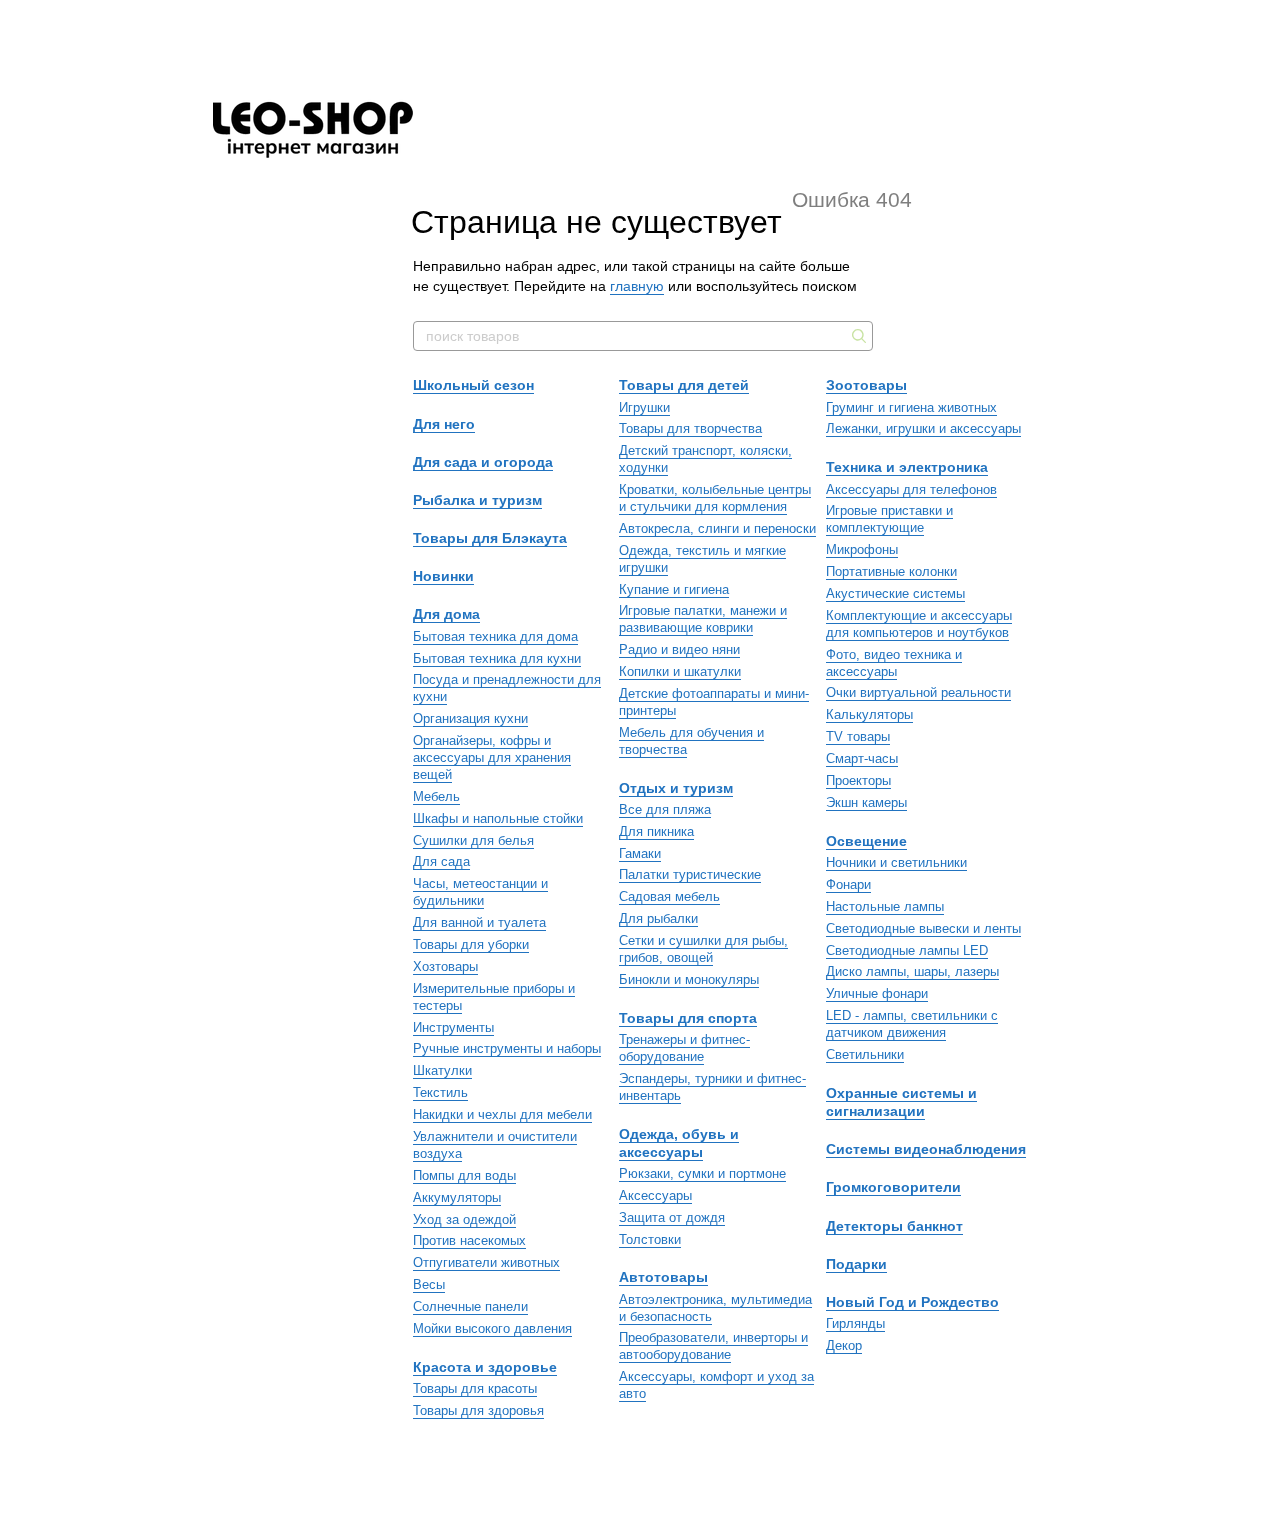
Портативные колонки (891, 571)
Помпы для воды (464, 1175)
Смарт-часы (862, 758)
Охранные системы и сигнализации (901, 1102)
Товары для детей (684, 385)
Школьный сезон (473, 385)
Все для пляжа (665, 809)
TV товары (858, 736)
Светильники (865, 1054)
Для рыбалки (658, 918)
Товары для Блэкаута (490, 538)
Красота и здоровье (485, 1367)
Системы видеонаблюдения (926, 1149)
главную (637, 286)
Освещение (866, 841)
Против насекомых (469, 1240)
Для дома (446, 614)
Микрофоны (862, 549)
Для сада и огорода (483, 462)
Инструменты (453, 1027)
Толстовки (650, 1239)
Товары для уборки (471, 944)
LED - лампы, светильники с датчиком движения (912, 1024)
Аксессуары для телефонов (911, 489)
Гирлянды (855, 1323)
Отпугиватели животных (486, 1262)
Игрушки (644, 407)
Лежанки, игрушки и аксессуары (923, 428)
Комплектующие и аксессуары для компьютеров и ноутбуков (919, 624)
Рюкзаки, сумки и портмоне (702, 1173)
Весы (429, 1284)
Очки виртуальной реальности (918, 692)
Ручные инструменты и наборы (507, 1048)
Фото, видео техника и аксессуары (894, 663)
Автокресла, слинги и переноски (717, 528)
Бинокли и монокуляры (689, 979)
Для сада (441, 861)
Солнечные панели (470, 1306)
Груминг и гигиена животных (911, 407)
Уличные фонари (877, 993)
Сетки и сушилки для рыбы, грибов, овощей (703, 949)
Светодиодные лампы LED (907, 950)
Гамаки (640, 853)
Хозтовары (445, 966)
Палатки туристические (690, 874)
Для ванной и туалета (479, 922)
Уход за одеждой (464, 1219)
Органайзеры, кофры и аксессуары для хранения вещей (492, 757)
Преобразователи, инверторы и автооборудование (713, 1346)
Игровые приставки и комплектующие (889, 519)
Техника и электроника (907, 467)
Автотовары (663, 1277)
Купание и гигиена (674, 589)
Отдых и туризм (676, 788)
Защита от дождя (672, 1217)
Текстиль (440, 1092)
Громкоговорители (893, 1187)
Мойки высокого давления (492, 1328)
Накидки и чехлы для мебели (502, 1114)
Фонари (848, 884)
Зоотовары (866, 385)
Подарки (856, 1264)
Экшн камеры (866, 802)
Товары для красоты (475, 1388)
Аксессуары (655, 1195)
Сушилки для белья (473, 840)
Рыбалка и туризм (477, 500)
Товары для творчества (690, 428)
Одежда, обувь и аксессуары (679, 1143)
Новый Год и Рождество (912, 1302)
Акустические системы (895, 593)
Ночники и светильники (896, 862)
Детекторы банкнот (894, 1226)
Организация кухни (470, 718)
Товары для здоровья (478, 1410)
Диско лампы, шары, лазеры (912, 971)
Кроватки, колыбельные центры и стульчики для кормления (715, 498)
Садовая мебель (669, 896)
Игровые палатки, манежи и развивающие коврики (703, 619)
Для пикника (656, 831)
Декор (844, 1345)
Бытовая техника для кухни (497, 658)
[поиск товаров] (857, 336)
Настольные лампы (885, 906)
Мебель (436, 796)
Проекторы (858, 780)
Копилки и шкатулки (680, 671)
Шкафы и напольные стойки (498, 818)
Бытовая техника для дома (495, 636)
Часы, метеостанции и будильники (480, 892)
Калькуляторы (869, 714)
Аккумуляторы (457, 1197)
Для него (444, 424)
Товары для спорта (688, 1018)
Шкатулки (442, 1070)
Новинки (443, 576)
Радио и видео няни (679, 649)
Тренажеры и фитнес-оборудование (684, 1048)
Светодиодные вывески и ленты (923, 928)
